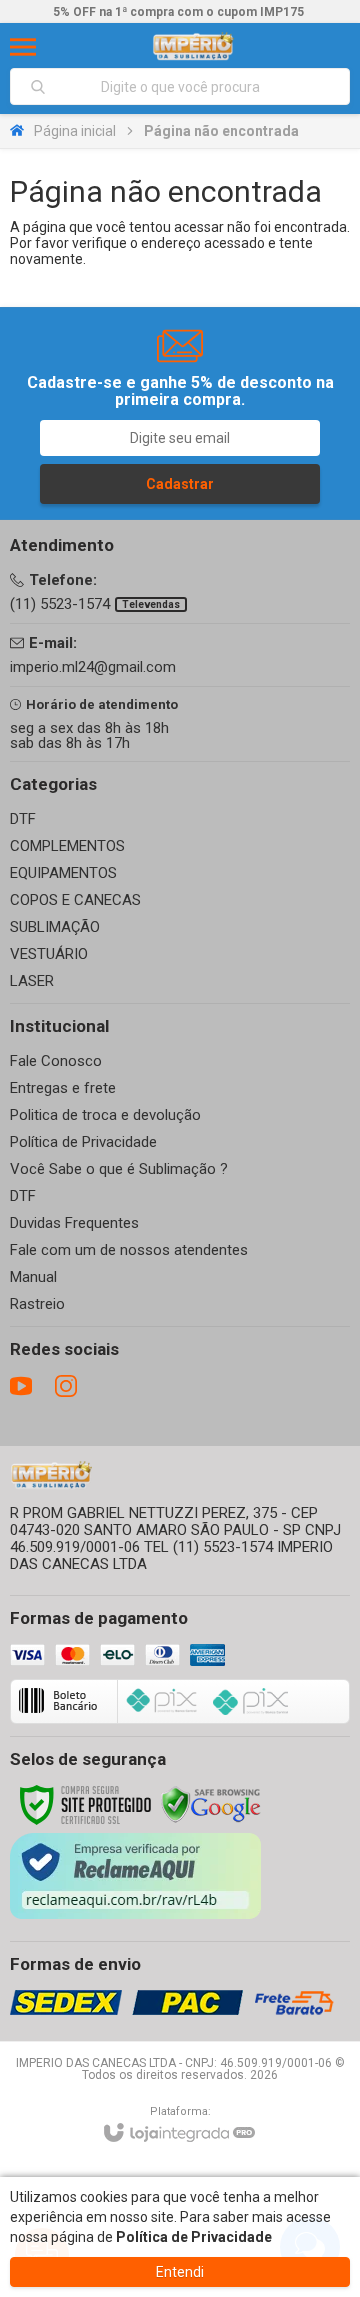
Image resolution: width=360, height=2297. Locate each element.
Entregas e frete (63, 1088)
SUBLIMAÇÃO (55, 927)
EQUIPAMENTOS (63, 873)
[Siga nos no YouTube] (21, 1386)
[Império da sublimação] (193, 46)
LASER (32, 981)
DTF (23, 819)
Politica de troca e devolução (105, 1115)
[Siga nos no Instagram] (66, 1386)
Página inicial (75, 131)
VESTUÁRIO (49, 954)
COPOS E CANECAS (75, 900)
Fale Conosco (56, 1061)
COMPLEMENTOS (67, 846)
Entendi (180, 2272)
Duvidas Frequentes (74, 1223)
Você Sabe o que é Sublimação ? (119, 1169)
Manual (33, 1277)
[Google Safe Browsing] (211, 1804)
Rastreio (37, 1304)
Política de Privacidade (83, 1142)
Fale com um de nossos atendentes (129, 1250)
